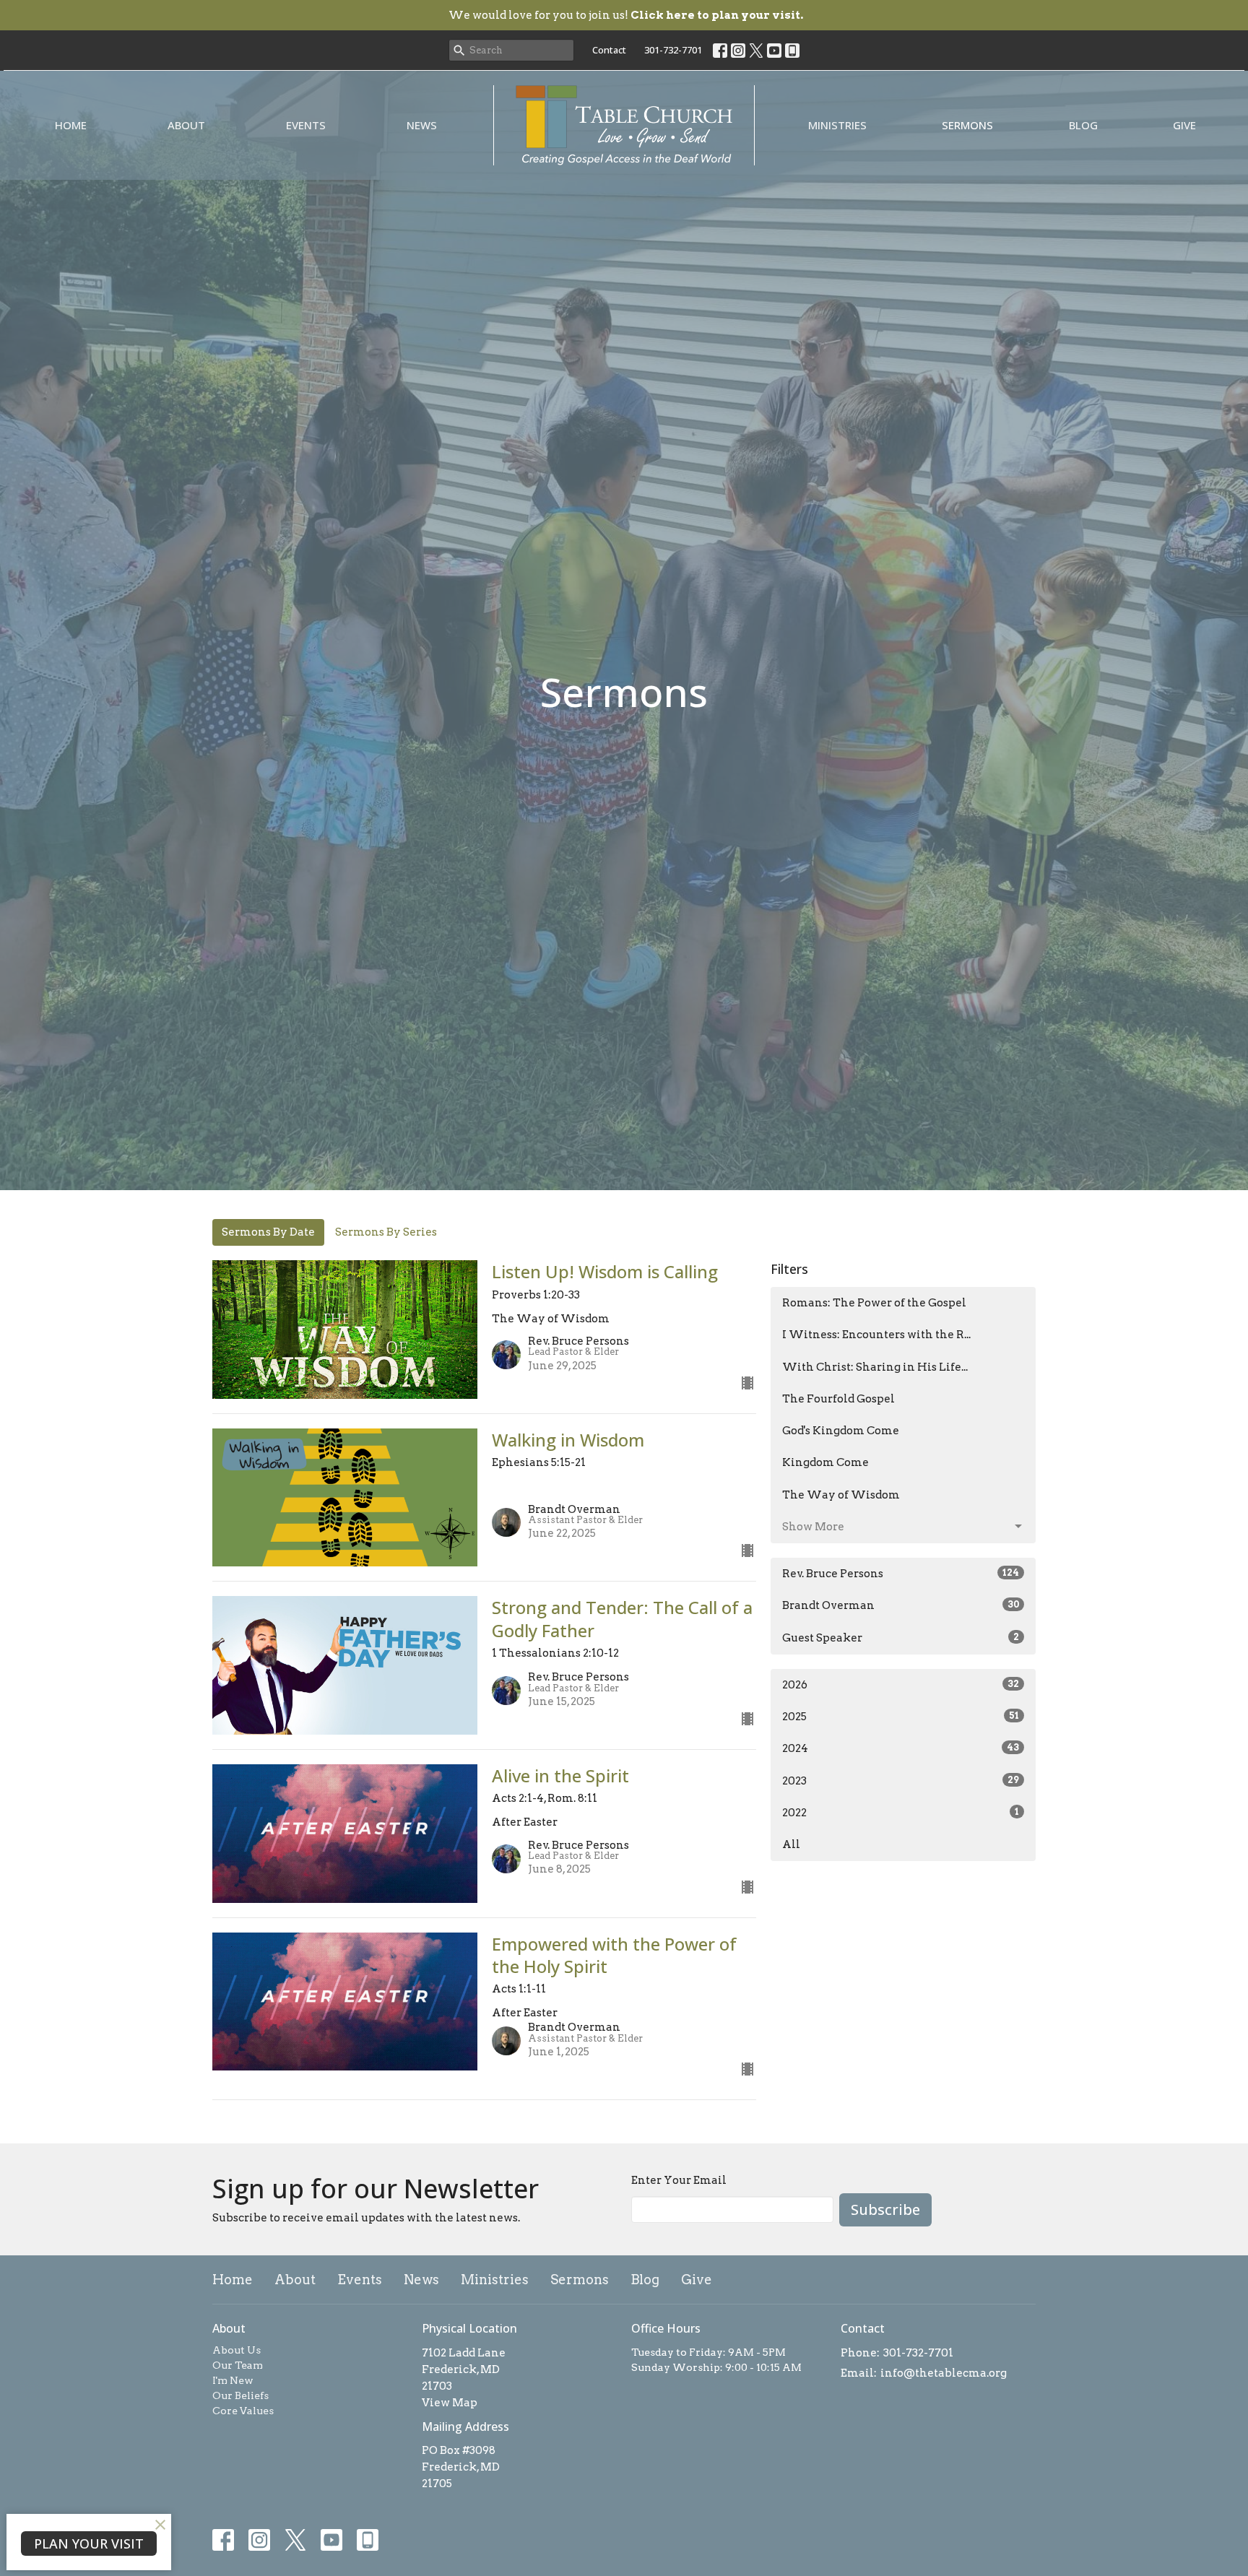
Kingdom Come (825, 1462)
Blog (1083, 125)
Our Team (238, 2365)
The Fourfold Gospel (838, 1399)
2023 (901, 1781)
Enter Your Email (679, 2180)
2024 (901, 1748)
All (791, 1844)
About (186, 125)
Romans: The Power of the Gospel (874, 1303)
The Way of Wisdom (841, 1495)
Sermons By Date (268, 1232)
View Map (450, 2403)
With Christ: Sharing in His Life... (875, 1367)
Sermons (967, 125)
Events (306, 125)
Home (71, 125)
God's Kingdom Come (841, 1431)
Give (1184, 125)
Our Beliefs (240, 2395)
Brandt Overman (901, 1605)
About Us (237, 2350)
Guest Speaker (901, 1638)
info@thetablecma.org (944, 2373)
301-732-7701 (673, 50)
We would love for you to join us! (626, 15)
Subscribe (885, 2209)
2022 (901, 1813)
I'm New (233, 2380)
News (422, 125)
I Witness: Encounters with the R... (876, 1335)
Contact (609, 50)
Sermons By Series (386, 1232)
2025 (901, 1717)
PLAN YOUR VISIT (89, 2544)
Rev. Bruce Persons (901, 1574)
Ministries (837, 125)
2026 (901, 1685)
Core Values (243, 2411)
